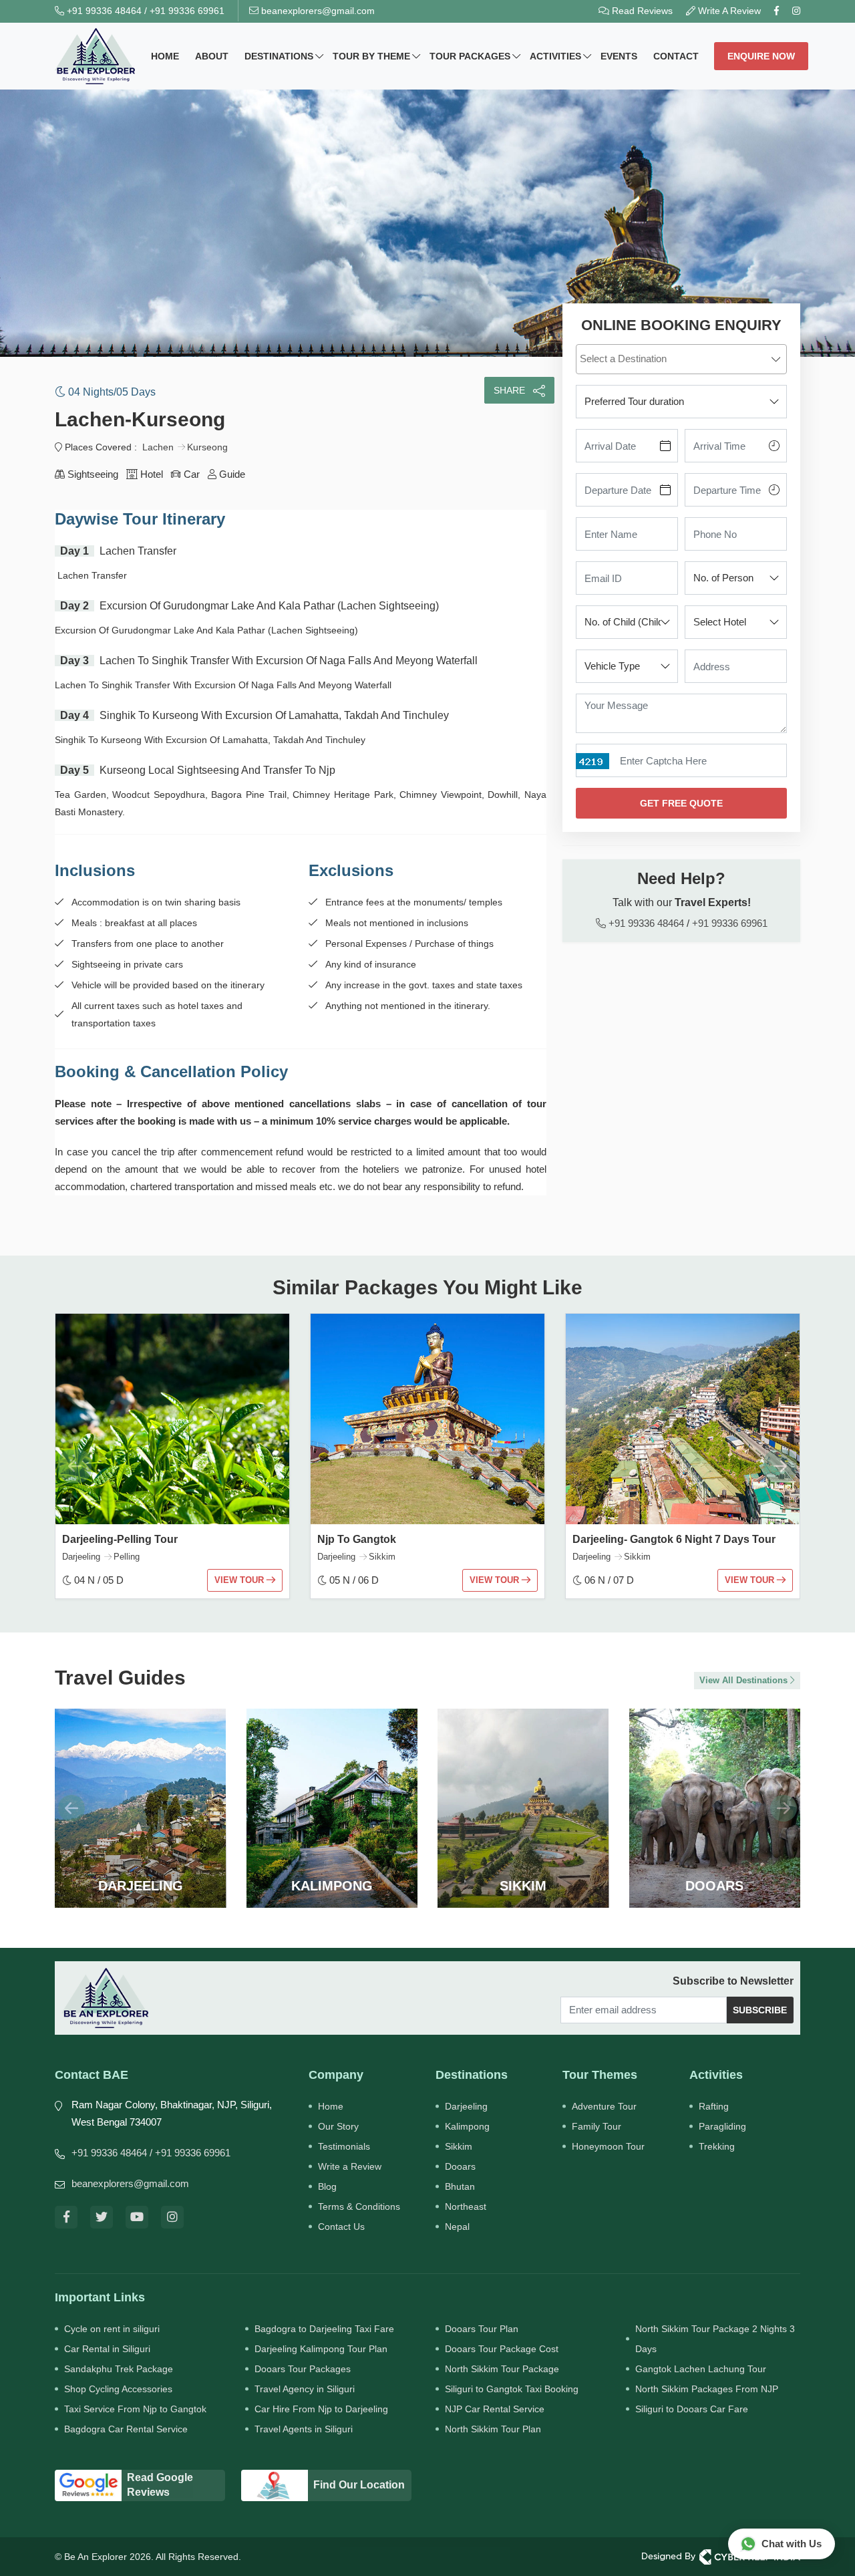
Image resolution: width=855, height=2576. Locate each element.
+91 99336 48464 (103, 11)
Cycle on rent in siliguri (112, 2329)
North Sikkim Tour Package (502, 2369)
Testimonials (344, 2146)
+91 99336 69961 (187, 11)
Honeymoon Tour (608, 2146)
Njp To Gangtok (357, 1539)
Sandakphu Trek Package (119, 2369)
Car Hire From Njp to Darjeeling (321, 2409)
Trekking (717, 2146)
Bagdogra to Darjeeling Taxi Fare (324, 2329)
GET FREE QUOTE (681, 803)
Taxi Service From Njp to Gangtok (135, 2409)
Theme (371, 56)
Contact (676, 56)
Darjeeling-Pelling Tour (120, 1539)
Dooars (460, 2166)
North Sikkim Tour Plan (493, 2429)
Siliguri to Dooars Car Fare (692, 2409)
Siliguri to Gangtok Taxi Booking (512, 2389)
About (212, 56)
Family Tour (596, 2126)
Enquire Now (761, 56)
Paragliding (722, 2126)
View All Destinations (745, 1680)
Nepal (457, 2227)
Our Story (338, 2126)
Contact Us (341, 2227)
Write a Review (350, 2166)
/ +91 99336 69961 (190, 2153)
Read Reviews (641, 11)
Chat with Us (792, 2544)
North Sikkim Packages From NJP (707, 2389)
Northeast (466, 2206)
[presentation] (75, 1466)
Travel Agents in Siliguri (304, 2429)
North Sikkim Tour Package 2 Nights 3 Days (715, 2339)
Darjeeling (466, 2106)
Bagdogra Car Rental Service (126, 2429)
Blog (327, 2186)
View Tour (240, 1580)
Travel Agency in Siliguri (305, 2389)
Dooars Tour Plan (482, 2329)
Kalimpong (467, 2126)
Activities (555, 56)
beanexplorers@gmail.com (317, 11)
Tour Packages (470, 56)
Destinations (279, 56)
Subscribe (760, 2010)
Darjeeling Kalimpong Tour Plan (321, 2349)
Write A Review (728, 11)
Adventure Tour (604, 2106)
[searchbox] (683, 358)
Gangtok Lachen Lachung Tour (701, 2369)
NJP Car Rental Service (495, 2409)
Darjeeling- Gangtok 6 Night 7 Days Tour (674, 1539)
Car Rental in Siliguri (107, 2349)
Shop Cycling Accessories (118, 2389)
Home (165, 56)
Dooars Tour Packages (303, 2369)
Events (619, 56)
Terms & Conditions (359, 2206)
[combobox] (681, 359)
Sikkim (459, 2146)
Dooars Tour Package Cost (502, 2349)
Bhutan (460, 2186)
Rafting (714, 2106)
